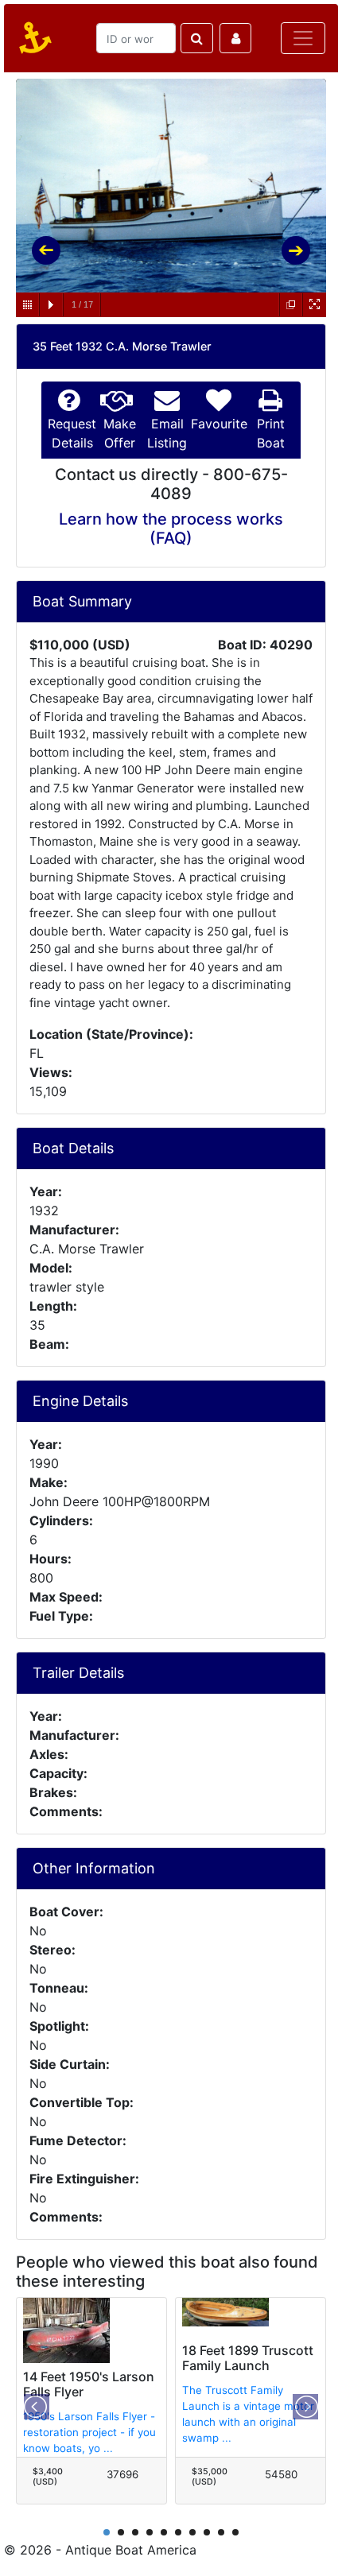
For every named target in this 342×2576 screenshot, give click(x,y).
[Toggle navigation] (303, 38)
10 (235, 2532)
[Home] (33, 38)
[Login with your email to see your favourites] (235, 38)
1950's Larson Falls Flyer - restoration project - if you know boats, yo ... (89, 2432)
